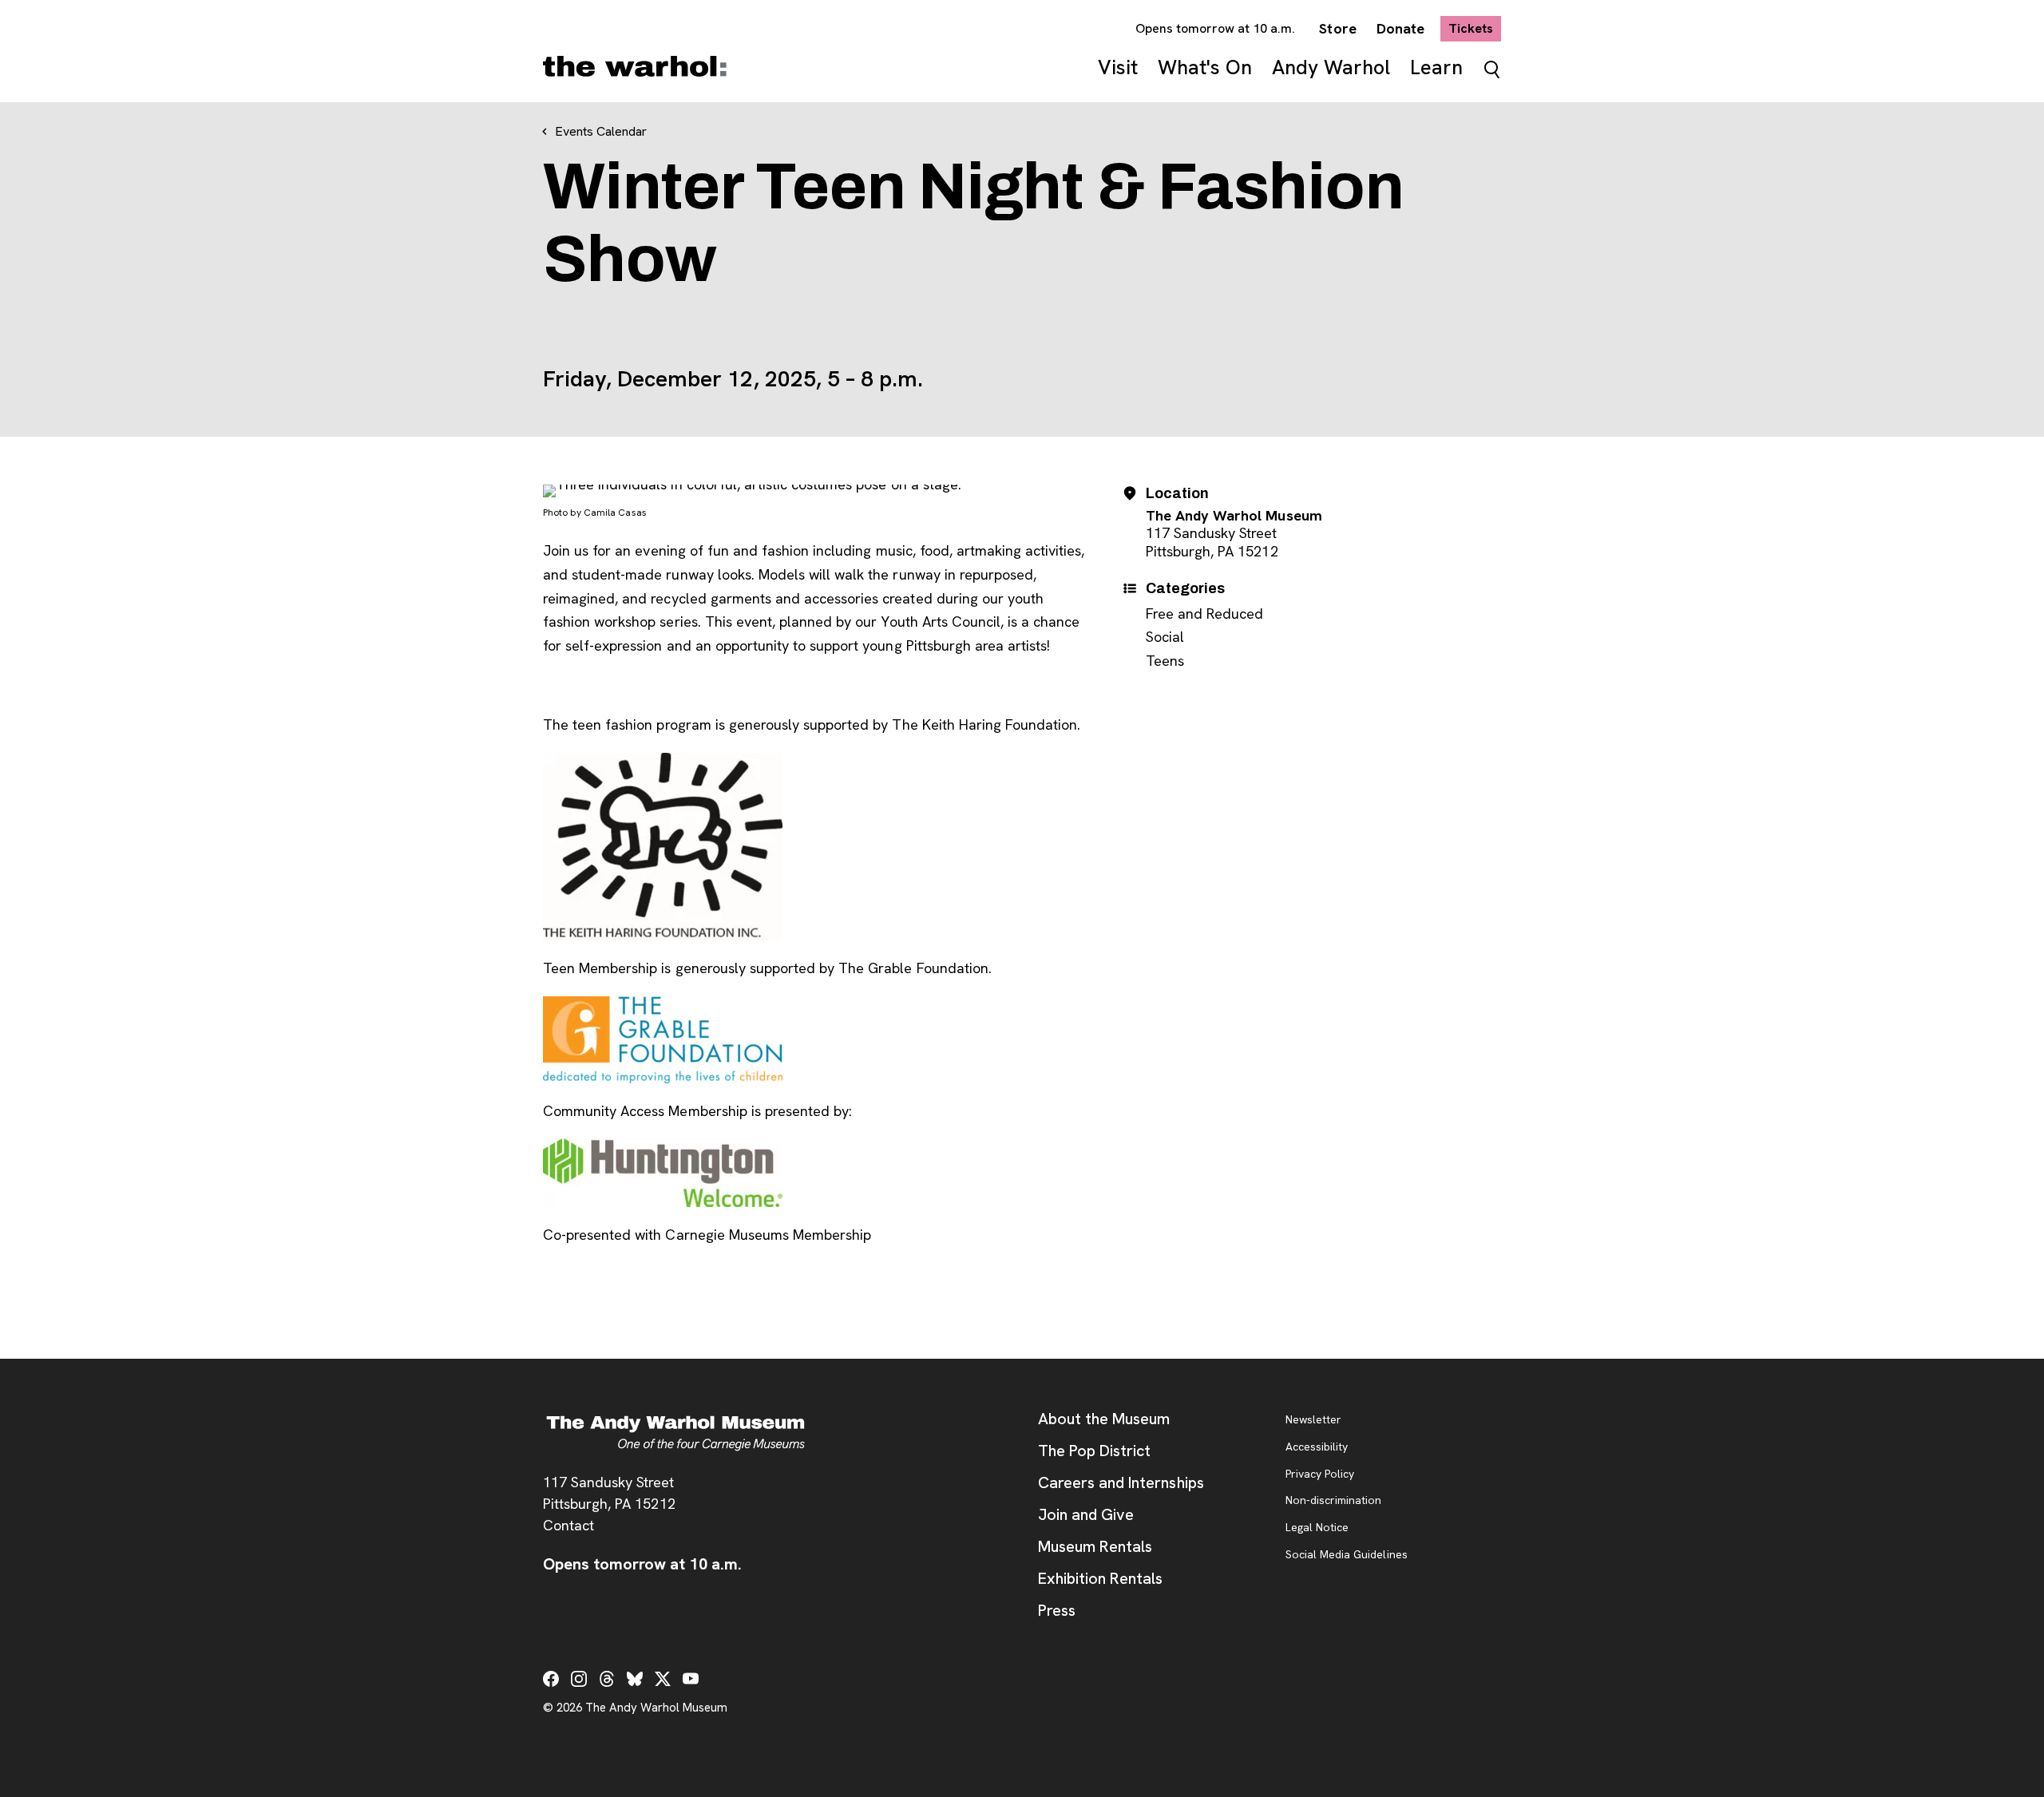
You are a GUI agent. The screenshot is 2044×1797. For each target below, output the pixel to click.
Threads (607, 1679)
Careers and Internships (1121, 1482)
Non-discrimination (1333, 1501)
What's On (1205, 67)
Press (1057, 1610)
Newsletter (1313, 1420)
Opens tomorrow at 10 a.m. (1216, 28)
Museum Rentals (1095, 1546)
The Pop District (1094, 1451)
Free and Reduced (1204, 614)
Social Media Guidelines (1347, 1555)
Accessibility (1317, 1447)
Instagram (579, 1679)
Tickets (1475, 28)
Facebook (551, 1679)
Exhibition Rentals (1100, 1578)
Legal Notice (1317, 1528)
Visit (1118, 67)
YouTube (691, 1679)
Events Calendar (601, 131)
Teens (1165, 661)
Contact (568, 1525)
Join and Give (1086, 1514)
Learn (1436, 67)
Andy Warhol (1331, 67)
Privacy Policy (1320, 1474)
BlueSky (635, 1679)
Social (1165, 637)
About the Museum (1104, 1419)
